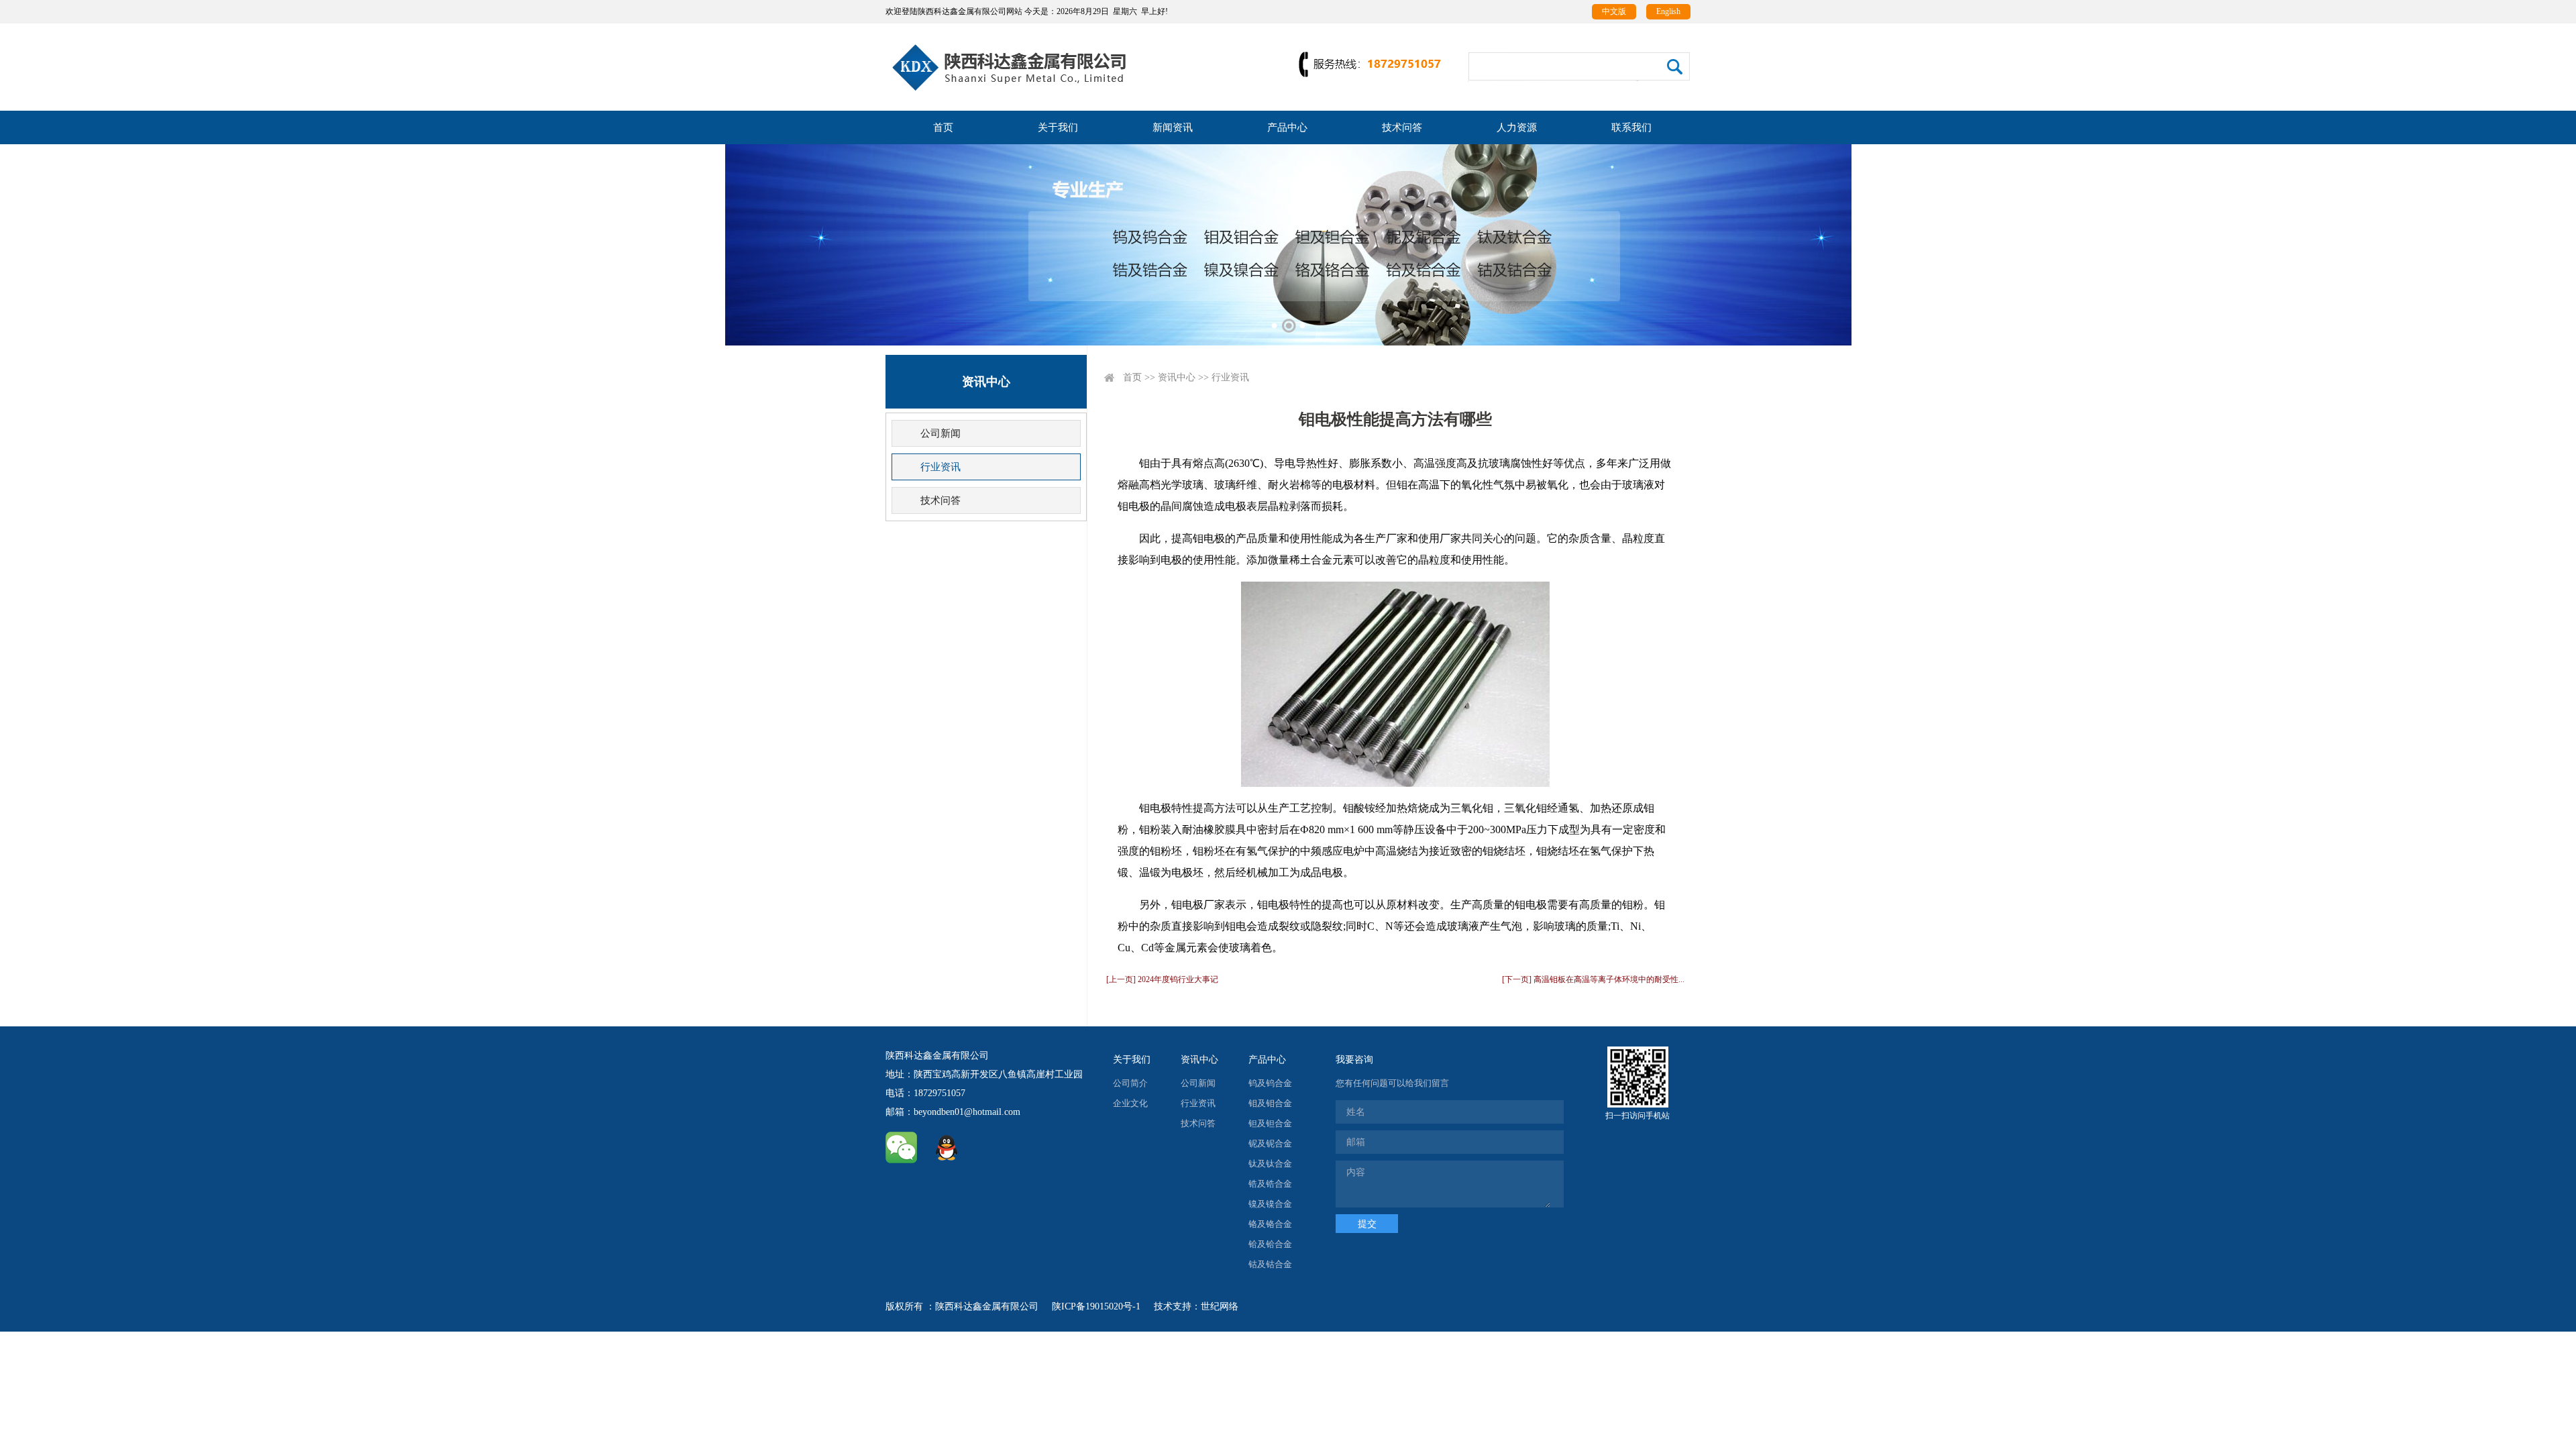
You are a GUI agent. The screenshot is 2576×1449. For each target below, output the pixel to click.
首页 (943, 127)
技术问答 (1402, 127)
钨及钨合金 (1270, 1083)
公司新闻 (941, 433)
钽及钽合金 (1270, 1123)
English (1668, 11)
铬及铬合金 (1270, 1224)
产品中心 (1287, 127)
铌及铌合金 (1270, 1143)
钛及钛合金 (1270, 1164)
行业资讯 (941, 467)
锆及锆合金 (1270, 1184)
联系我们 (1631, 127)
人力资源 (1517, 127)
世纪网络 (1220, 1306)
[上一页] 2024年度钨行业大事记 (1162, 979)
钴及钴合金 (1270, 1264)
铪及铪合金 (1270, 1244)
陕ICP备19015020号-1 (1096, 1306)
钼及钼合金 (1270, 1103)
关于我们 (1058, 127)
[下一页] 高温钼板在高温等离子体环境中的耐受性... (1593, 979)
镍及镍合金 (1270, 1204)
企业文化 (1130, 1103)
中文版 (1614, 11)
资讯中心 (1177, 377)
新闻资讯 (1173, 127)
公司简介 (1130, 1083)
